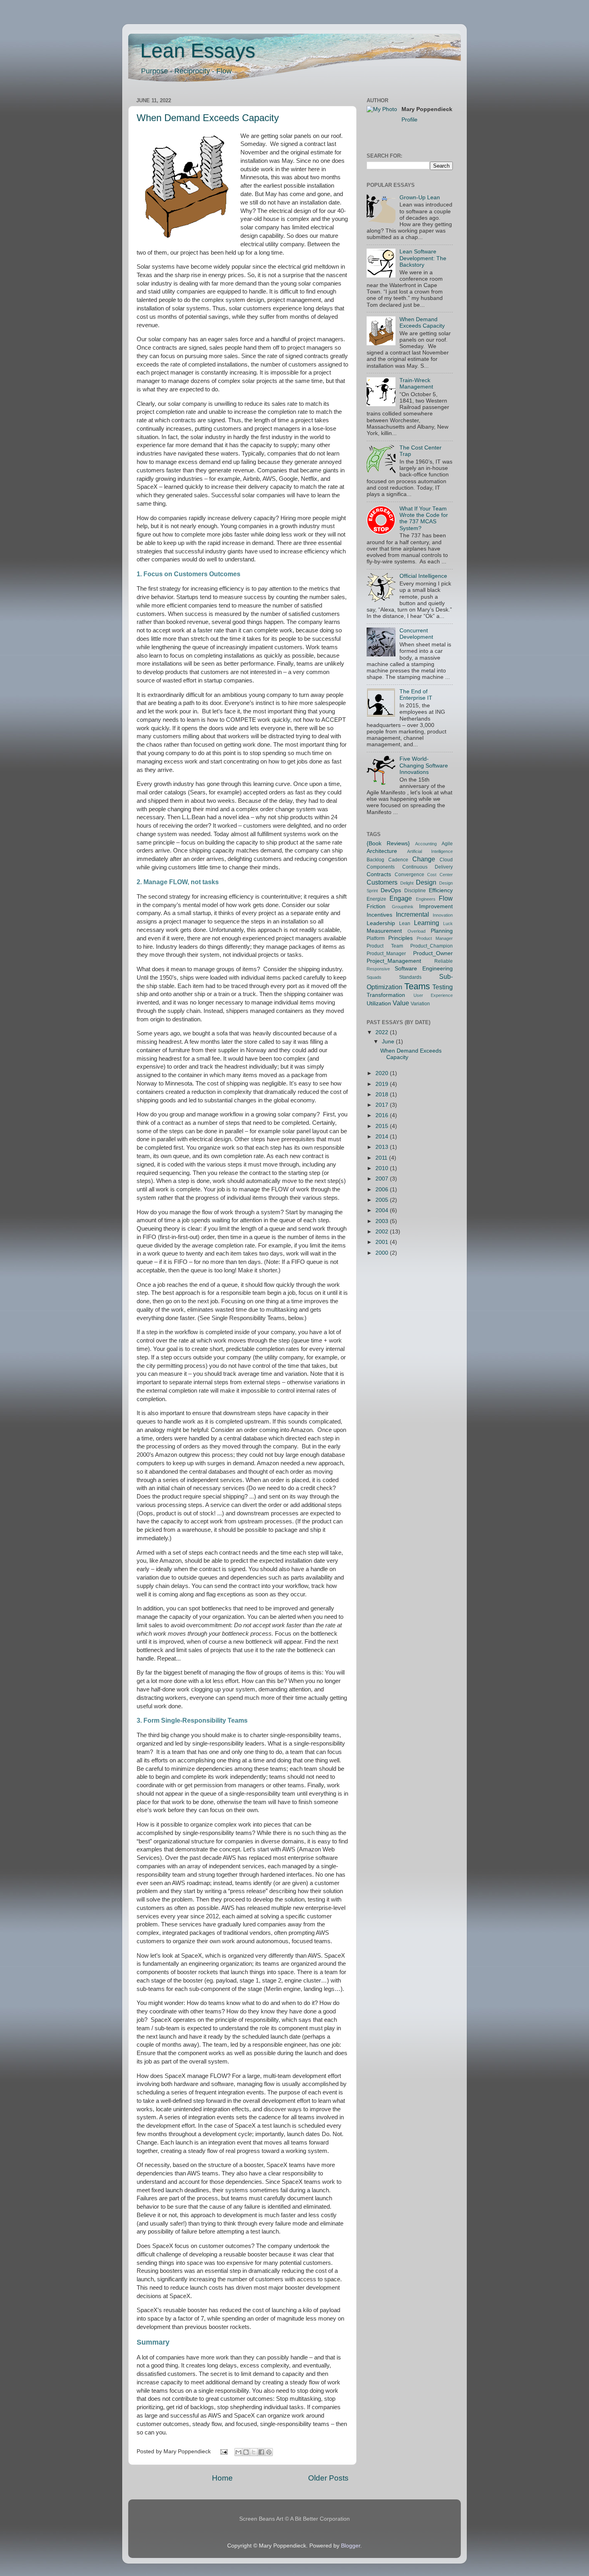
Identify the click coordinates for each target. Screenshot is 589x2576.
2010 (383, 1168)
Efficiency (441, 890)
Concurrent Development (416, 634)
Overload (417, 931)
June (389, 1042)
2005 (383, 1200)
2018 (383, 1095)
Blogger (351, 2546)
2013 (383, 1147)
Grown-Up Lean (420, 197)
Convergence (409, 875)
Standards (410, 977)
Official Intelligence (423, 576)
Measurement (384, 931)
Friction (376, 906)
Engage (401, 898)
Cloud (446, 860)
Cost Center (440, 875)
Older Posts (328, 2478)
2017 (383, 1105)
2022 (383, 1032)
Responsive (378, 969)
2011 (382, 1158)
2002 (383, 1232)
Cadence (398, 860)
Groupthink (403, 907)
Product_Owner (433, 953)
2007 (383, 1179)
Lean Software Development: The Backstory (423, 258)
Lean (405, 923)
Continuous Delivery (428, 867)
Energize (376, 899)
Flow (446, 898)
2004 (383, 1210)
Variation (420, 1004)
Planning (442, 931)
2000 (383, 1253)
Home (222, 2478)
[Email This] (238, 2452)
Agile (447, 844)
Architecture (382, 851)
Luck (448, 923)
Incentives (379, 915)
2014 (383, 1137)
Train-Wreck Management (416, 384)
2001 (383, 1242)
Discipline (415, 891)
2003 (383, 1221)
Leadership (381, 923)
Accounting (426, 844)
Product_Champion (432, 946)
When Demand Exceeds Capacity (208, 118)
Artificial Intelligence (430, 851)
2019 (383, 1084)
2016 (383, 1115)
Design (426, 882)
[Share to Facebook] (261, 2452)
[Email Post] (224, 2451)
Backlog (375, 860)
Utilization (379, 1003)
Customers (382, 882)
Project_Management (394, 961)
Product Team (385, 946)
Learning (427, 923)
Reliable (444, 961)
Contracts (379, 874)
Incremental (413, 914)
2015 (383, 1126)
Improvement (436, 906)
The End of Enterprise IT (416, 695)
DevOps (391, 890)
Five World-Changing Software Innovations (424, 765)
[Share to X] (254, 2452)
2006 (383, 1190)
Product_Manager (386, 954)
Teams (417, 986)
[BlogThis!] (246, 2452)
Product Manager (435, 938)
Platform (376, 938)
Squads (374, 977)
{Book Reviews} (388, 843)
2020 (383, 1073)
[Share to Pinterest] (269, 2452)
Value (401, 1003)
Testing (443, 987)
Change (424, 859)
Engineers (426, 899)
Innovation (443, 915)
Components (381, 867)
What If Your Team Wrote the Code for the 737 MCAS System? (424, 518)
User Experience (433, 995)
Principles (400, 938)
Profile (409, 120)
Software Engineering (424, 969)
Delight (407, 883)
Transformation (386, 995)
